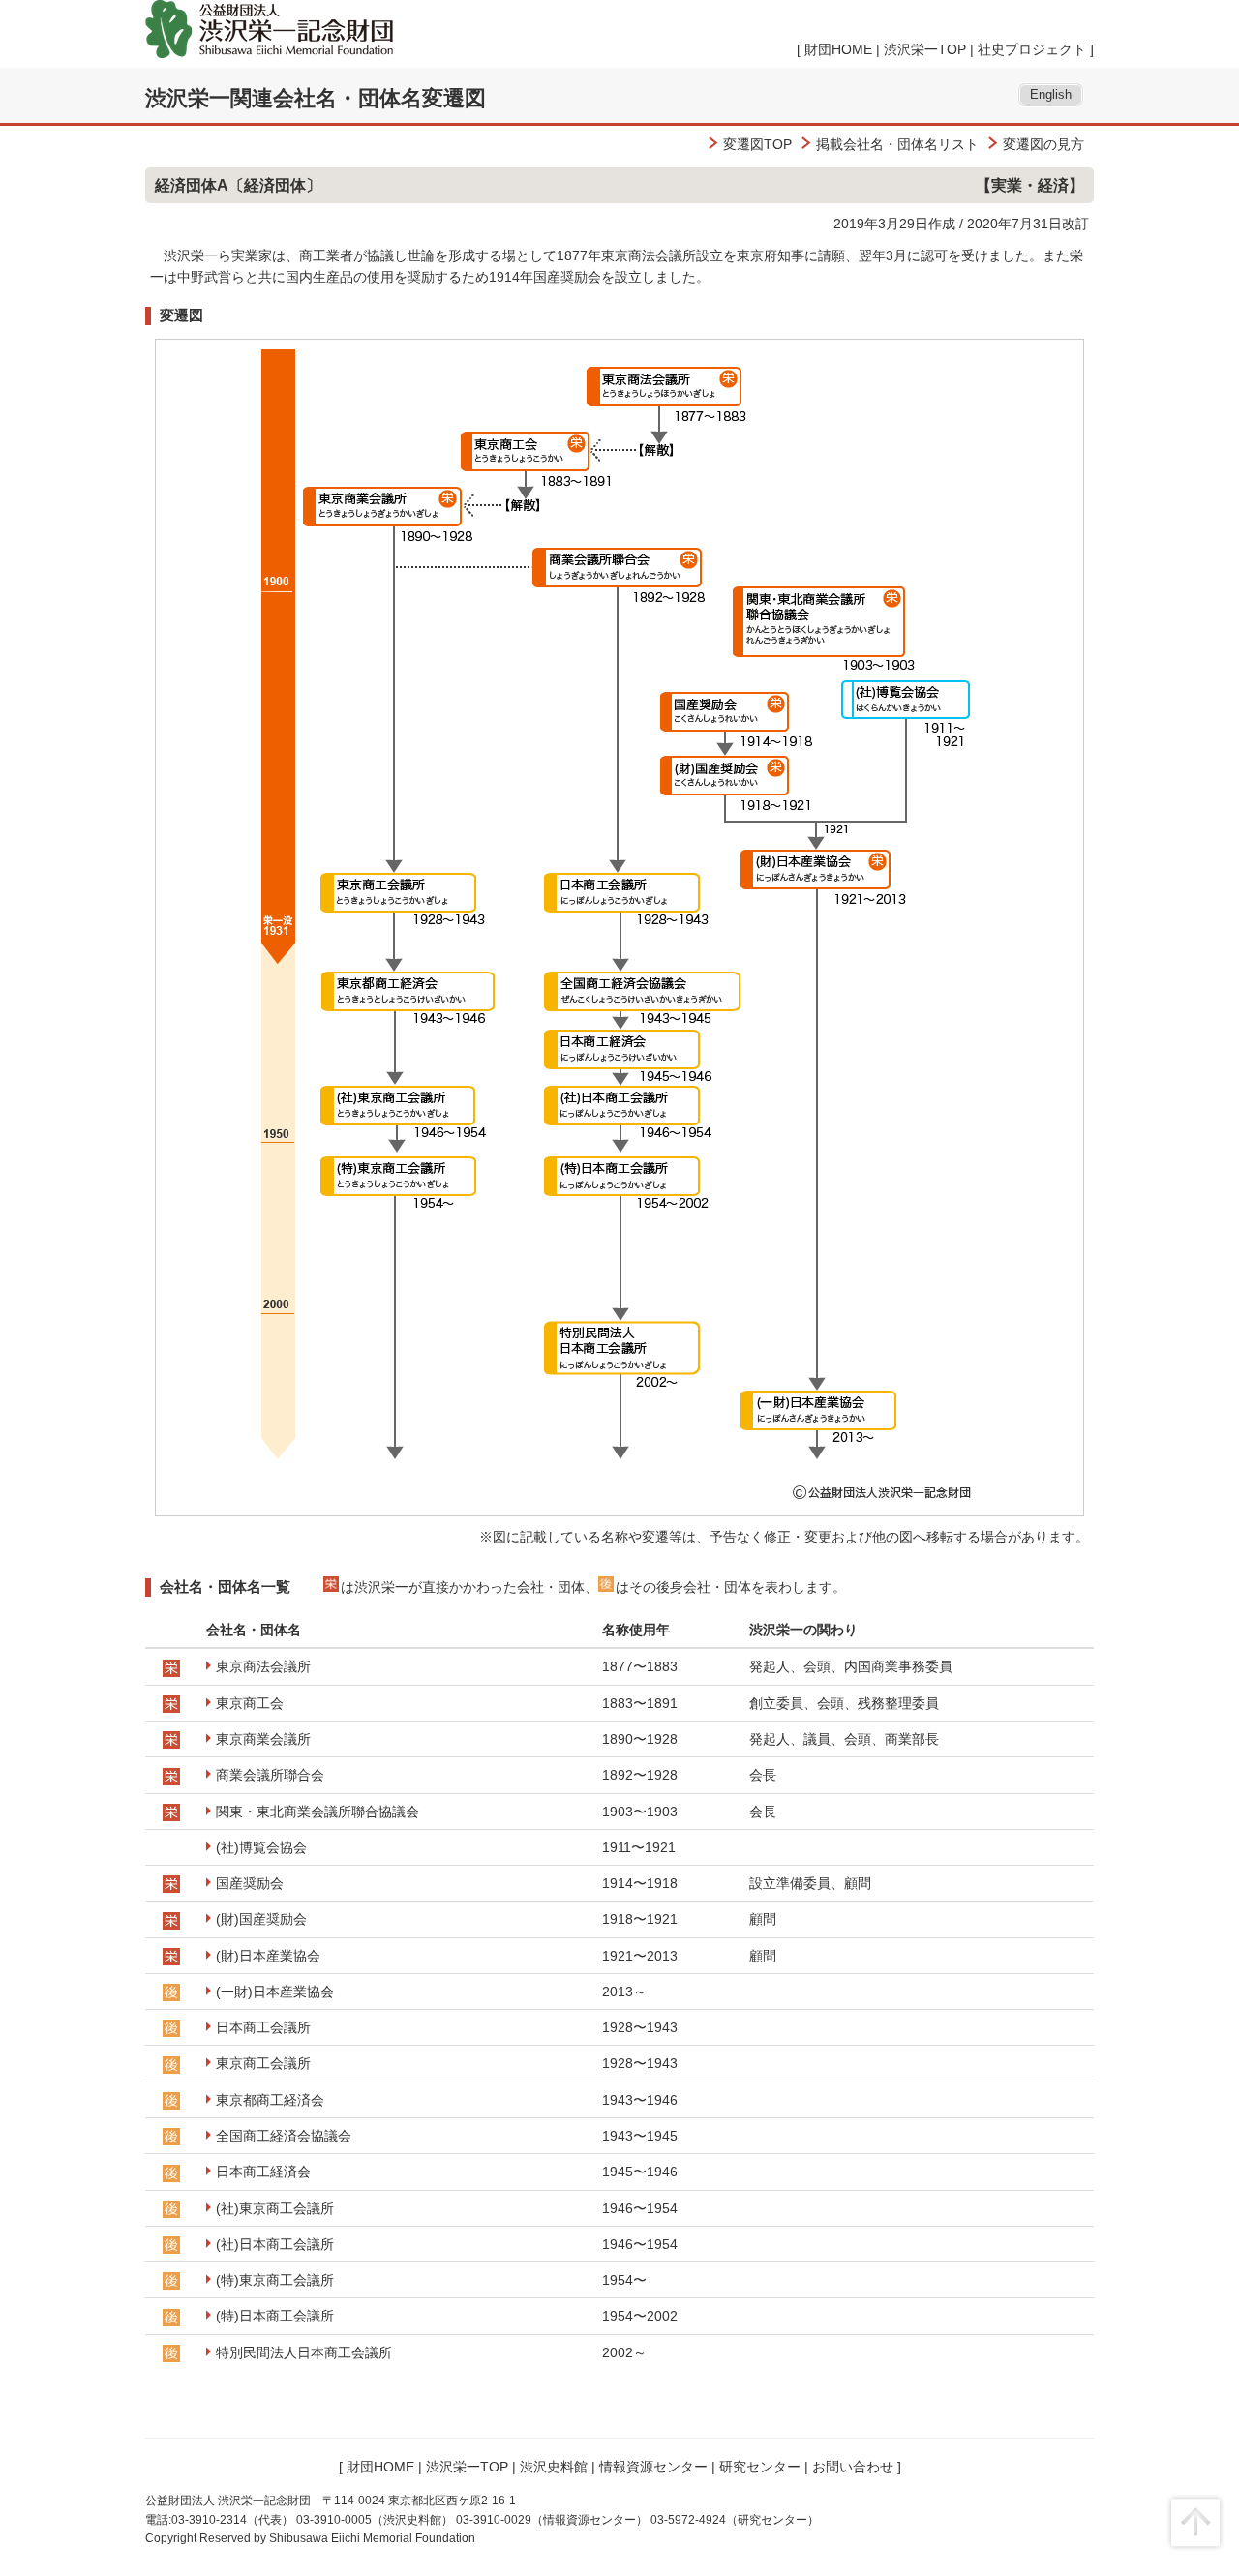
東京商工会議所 (263, 2063)
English (1051, 95)
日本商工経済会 (263, 2172)
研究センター (760, 2467)
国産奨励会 (250, 1883)
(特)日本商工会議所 (275, 2316)
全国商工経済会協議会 (284, 2136)
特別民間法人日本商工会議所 (304, 2352)
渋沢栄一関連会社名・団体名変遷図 (316, 98)
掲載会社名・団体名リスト (897, 144)
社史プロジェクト (1032, 49)
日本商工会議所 (263, 2027)
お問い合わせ (853, 2467)
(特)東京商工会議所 (275, 2280)
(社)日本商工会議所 (275, 2244)
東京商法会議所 (263, 1666)
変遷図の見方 (1043, 144)
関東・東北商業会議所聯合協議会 (317, 1812)
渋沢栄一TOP (925, 49)
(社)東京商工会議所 (275, 2208)
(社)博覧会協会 (261, 1847)
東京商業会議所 (263, 1739)
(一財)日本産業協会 (275, 1992)
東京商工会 (250, 1703)
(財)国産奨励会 (261, 1919)
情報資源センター (653, 2467)
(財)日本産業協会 (268, 1956)
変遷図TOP (757, 144)
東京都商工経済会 (270, 2100)
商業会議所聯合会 (270, 1775)
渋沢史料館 (554, 2467)
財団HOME (838, 49)
